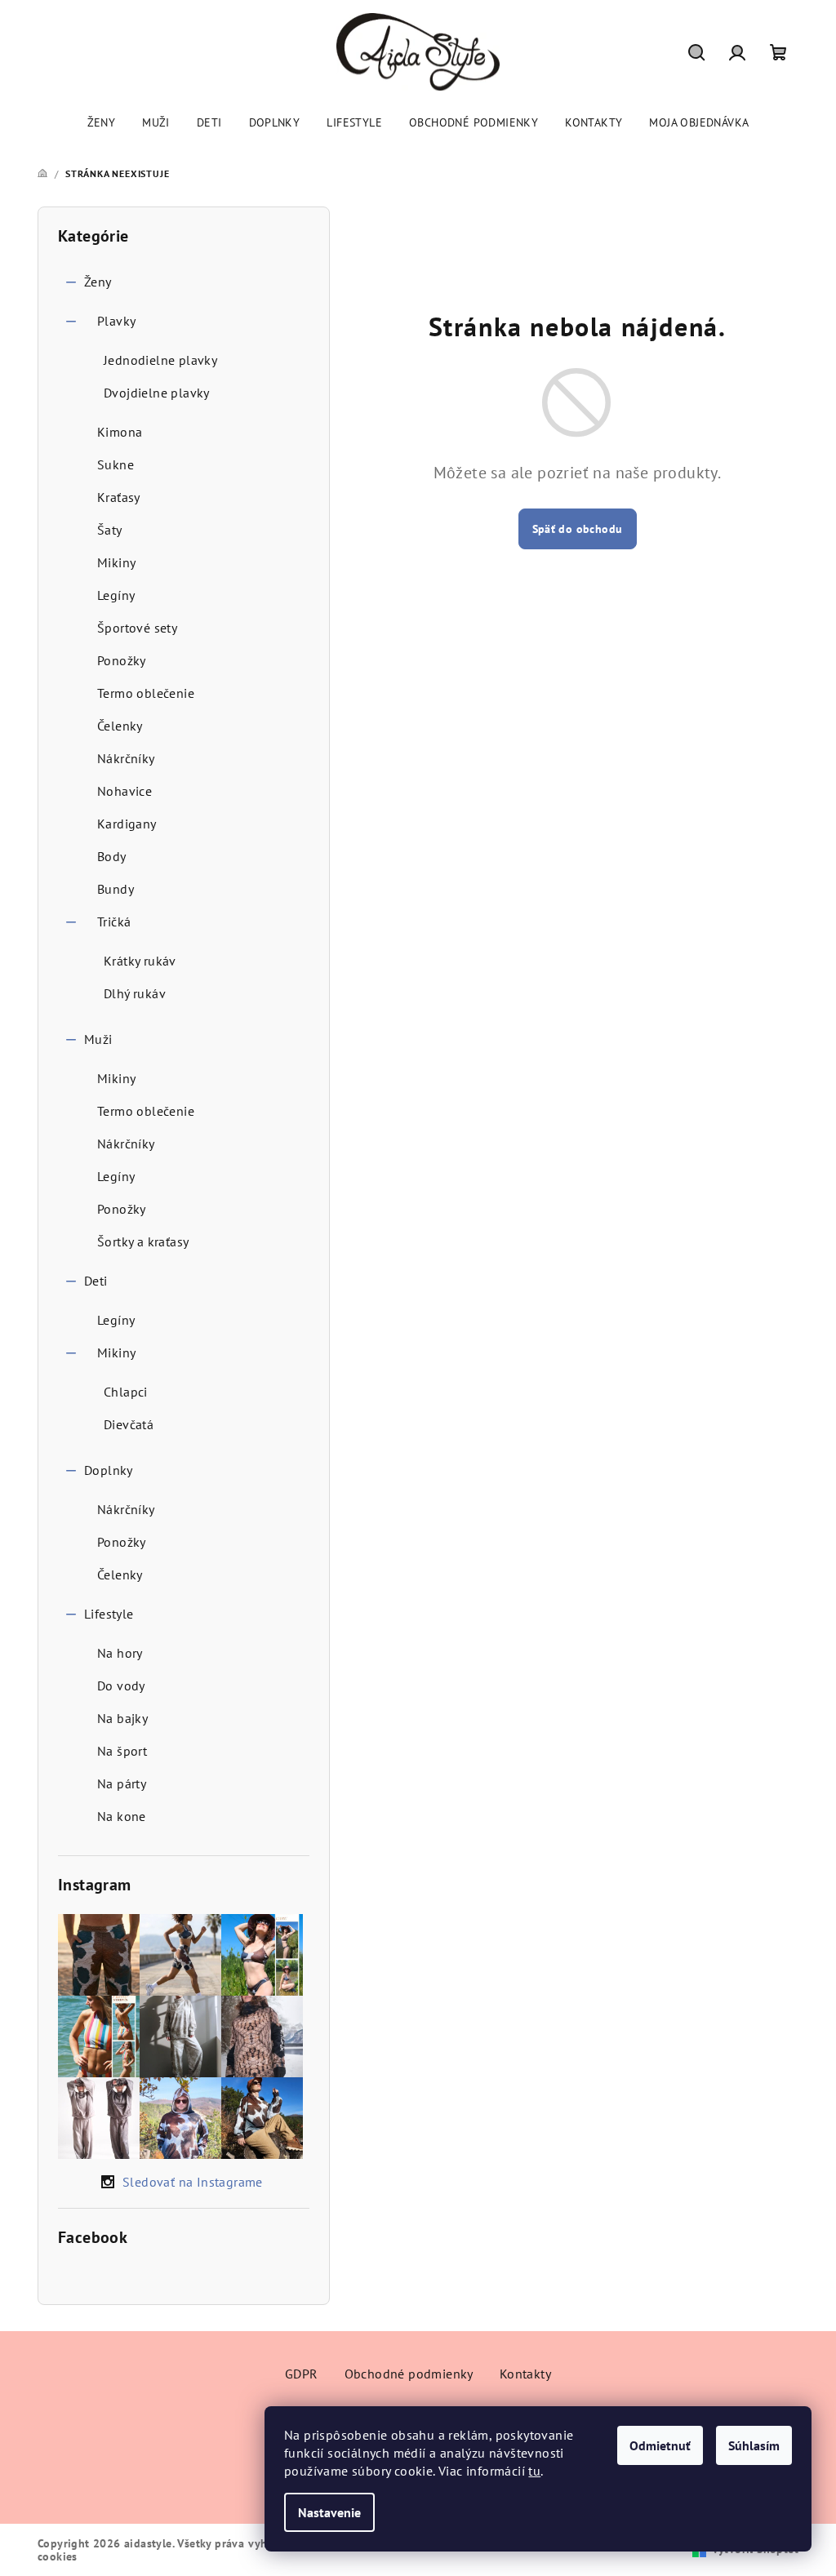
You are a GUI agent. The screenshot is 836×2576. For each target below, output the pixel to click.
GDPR (302, 2374)
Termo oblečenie (146, 693)
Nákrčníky (126, 758)
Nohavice (125, 791)
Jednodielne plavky (160, 360)
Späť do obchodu (578, 529)
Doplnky (109, 1470)
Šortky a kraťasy (143, 1241)
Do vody (121, 1686)
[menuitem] (102, 122)
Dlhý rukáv (135, 993)
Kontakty (525, 2374)
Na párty (122, 1783)
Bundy (116, 889)
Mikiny (116, 562)
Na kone (122, 1816)
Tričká (114, 922)
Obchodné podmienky (409, 2374)
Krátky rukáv (140, 961)
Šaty (110, 530)
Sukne (116, 464)
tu (534, 2471)
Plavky (116, 321)
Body (112, 856)
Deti (96, 1281)
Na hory (120, 1653)
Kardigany (127, 824)
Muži (98, 1039)
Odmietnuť (660, 2445)
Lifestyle (109, 1614)
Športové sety (137, 628)
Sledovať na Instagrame (193, 2182)
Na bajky (122, 1718)
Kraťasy (119, 497)
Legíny (116, 595)
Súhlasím (754, 2445)
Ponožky (122, 660)
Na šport (122, 1751)
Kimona (120, 432)
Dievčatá (129, 1424)
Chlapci (126, 1392)
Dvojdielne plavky (157, 393)
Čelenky (120, 726)
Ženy (98, 282)
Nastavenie (329, 2512)
